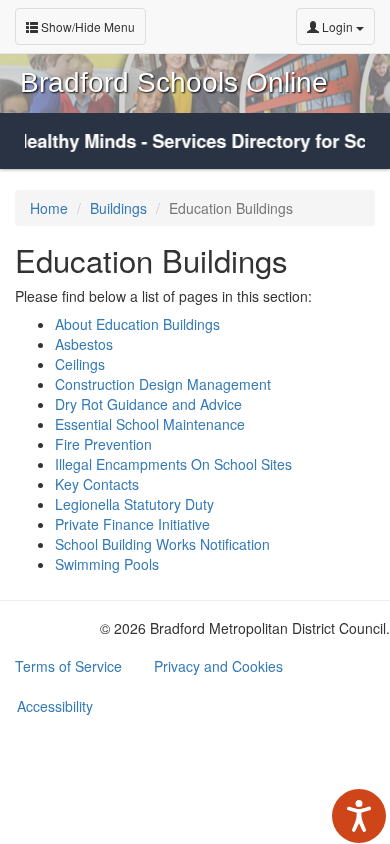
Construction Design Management (163, 384)
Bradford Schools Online (174, 82)
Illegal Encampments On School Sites (173, 464)
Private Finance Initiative (132, 524)
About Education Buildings (137, 324)
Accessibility (55, 706)
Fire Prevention (103, 444)
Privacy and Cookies (218, 666)
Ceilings (80, 364)
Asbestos (84, 344)
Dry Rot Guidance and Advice (148, 404)
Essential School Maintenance (150, 424)
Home (49, 208)
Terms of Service (68, 666)
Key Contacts (97, 484)
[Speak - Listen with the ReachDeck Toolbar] (359, 816)
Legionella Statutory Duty (134, 504)
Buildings (118, 208)
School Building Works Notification (162, 544)
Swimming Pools (107, 564)
